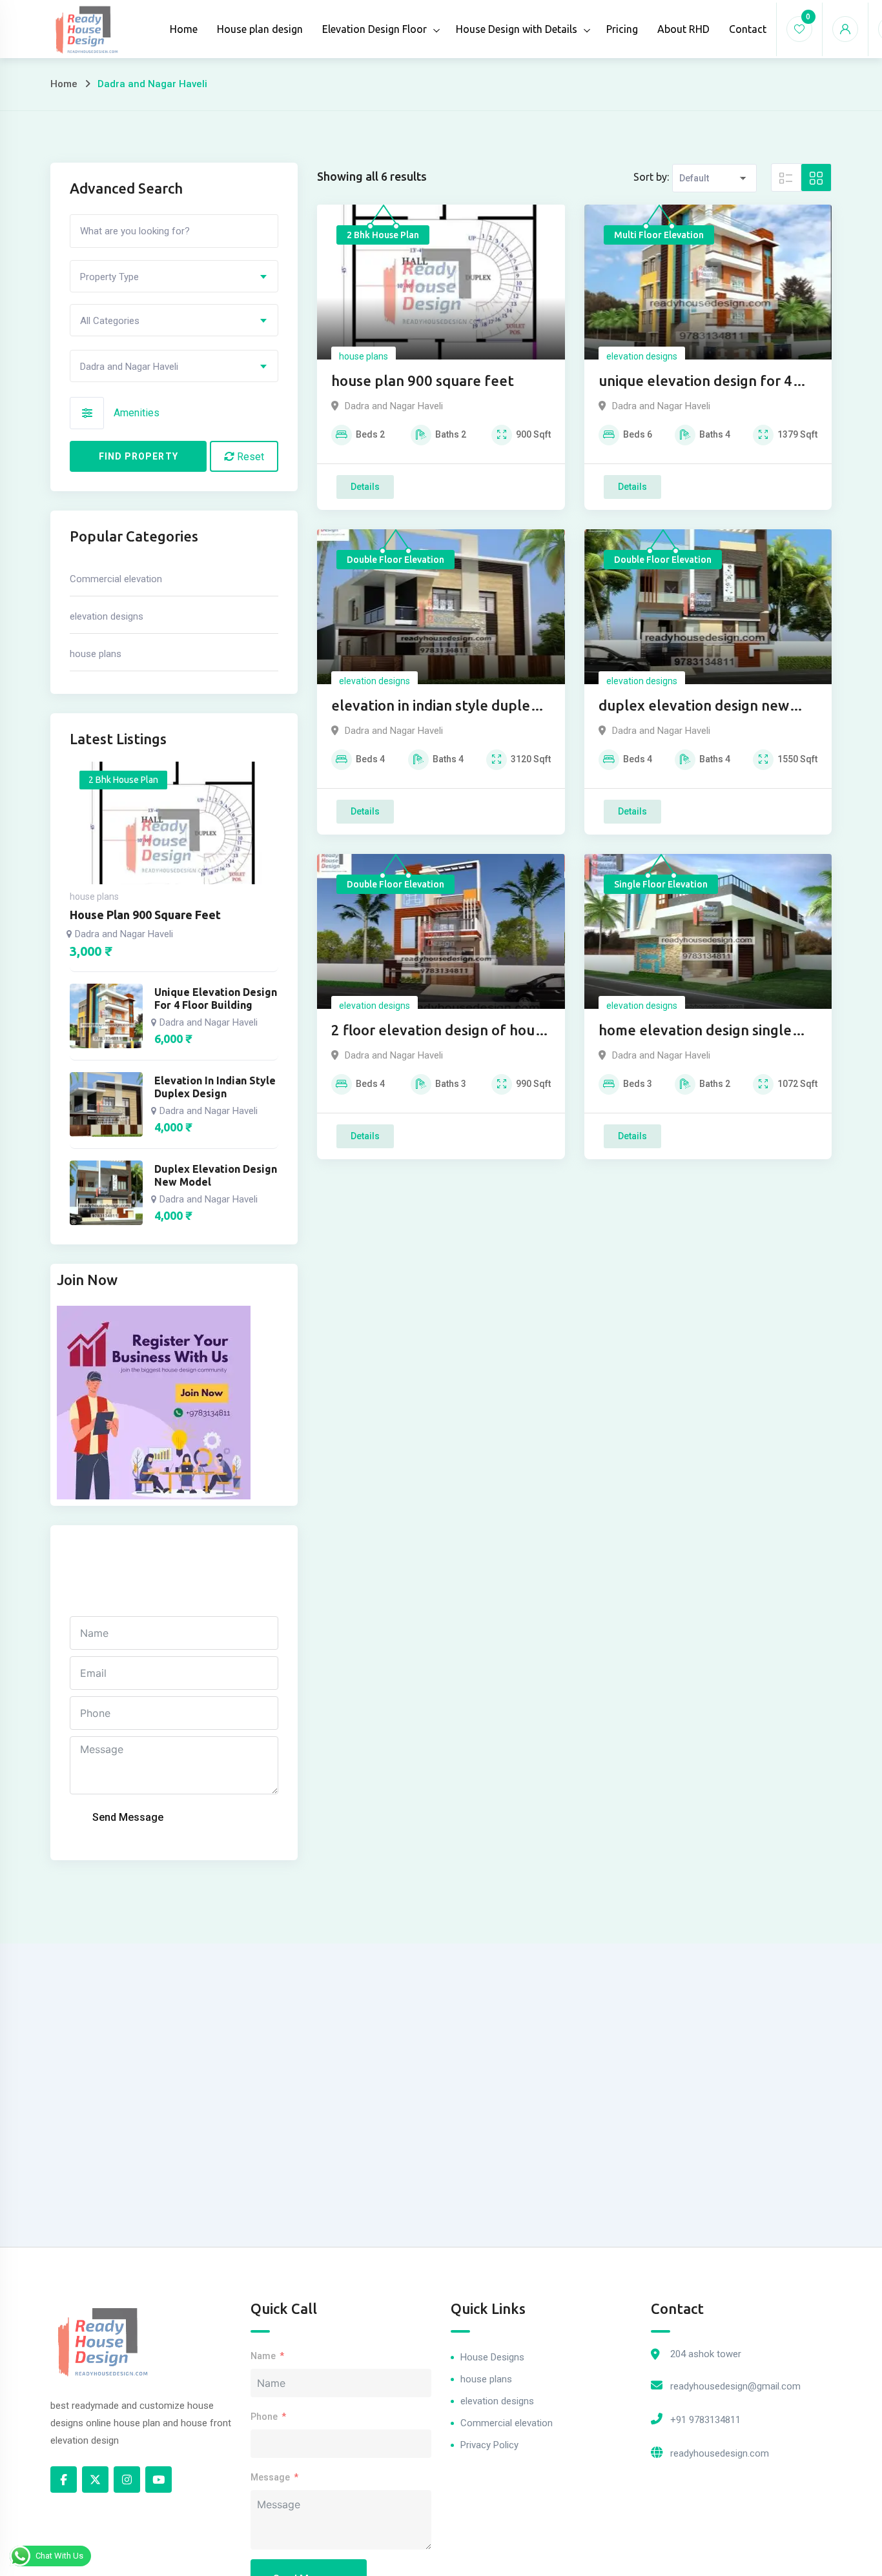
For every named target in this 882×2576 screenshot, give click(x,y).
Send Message (128, 1817)
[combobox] (174, 276)
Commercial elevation (116, 579)
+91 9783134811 (705, 2420)
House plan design (260, 29)
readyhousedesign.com (720, 2453)
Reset (249, 457)
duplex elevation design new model (694, 706)
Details (365, 487)
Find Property (138, 456)
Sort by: (651, 177)
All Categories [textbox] (110, 321)
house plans (364, 356)
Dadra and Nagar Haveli (394, 406)
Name (263, 2356)
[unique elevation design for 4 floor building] (106, 1016)
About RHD (683, 29)
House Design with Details (517, 29)
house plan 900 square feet (423, 380)
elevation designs (642, 356)
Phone (264, 2417)
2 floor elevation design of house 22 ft (440, 1031)
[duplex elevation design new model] (106, 1193)
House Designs (492, 2357)
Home (184, 29)
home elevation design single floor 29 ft (695, 1031)
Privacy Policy (489, 2445)
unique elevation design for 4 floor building (695, 382)
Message (270, 2477)
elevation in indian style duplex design (435, 706)
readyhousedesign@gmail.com (735, 2386)
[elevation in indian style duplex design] (106, 1104)
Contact (748, 29)
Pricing (622, 29)
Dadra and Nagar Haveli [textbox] (129, 367)
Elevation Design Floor (374, 29)
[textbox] (174, 277)
